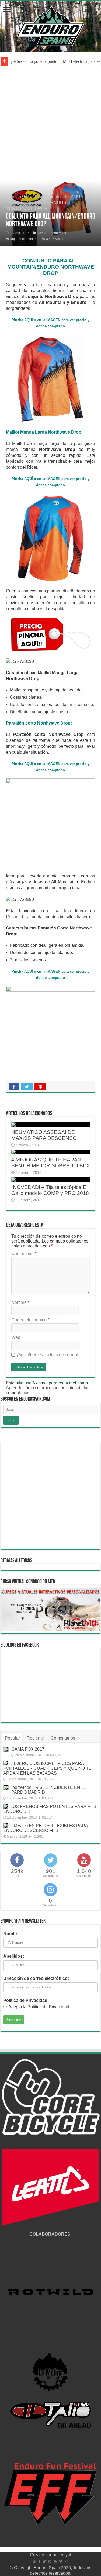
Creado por (41, 2555)
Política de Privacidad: (26, 2000)
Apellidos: (14, 1956)
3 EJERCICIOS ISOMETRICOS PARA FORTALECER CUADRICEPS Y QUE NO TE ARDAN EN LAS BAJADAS (47, 1768)
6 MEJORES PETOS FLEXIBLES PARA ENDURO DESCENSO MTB (46, 1828)
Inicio (15, 197)
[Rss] (35, 2561)
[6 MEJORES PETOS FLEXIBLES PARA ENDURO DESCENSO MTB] (5, 1826)
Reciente (35, 1738)
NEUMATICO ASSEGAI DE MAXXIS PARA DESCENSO (44, 1135)
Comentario (24, 1253)
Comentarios (63, 1738)
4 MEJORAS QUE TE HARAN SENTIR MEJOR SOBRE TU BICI (50, 1163)
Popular (12, 1738)
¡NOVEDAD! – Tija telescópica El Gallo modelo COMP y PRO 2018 (50, 1190)
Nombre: (12, 1934)
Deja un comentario (24, 239)
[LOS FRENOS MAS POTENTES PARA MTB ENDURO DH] (5, 1806)
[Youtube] (55, 2561)
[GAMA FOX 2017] (6, 1750)
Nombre (20, 1302)
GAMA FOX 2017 (28, 1749)
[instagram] (66, 2561)
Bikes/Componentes (43, 197)
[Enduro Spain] (51, 25)
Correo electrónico (30, 1320)
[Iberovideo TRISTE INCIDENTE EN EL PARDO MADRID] (6, 1788)
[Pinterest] (50, 2561)
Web (16, 1337)
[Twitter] (44, 2561)
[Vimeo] (61, 2561)
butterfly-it (62, 2555)
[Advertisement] (50, 126)
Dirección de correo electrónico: (36, 1978)
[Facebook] (39, 2561)
